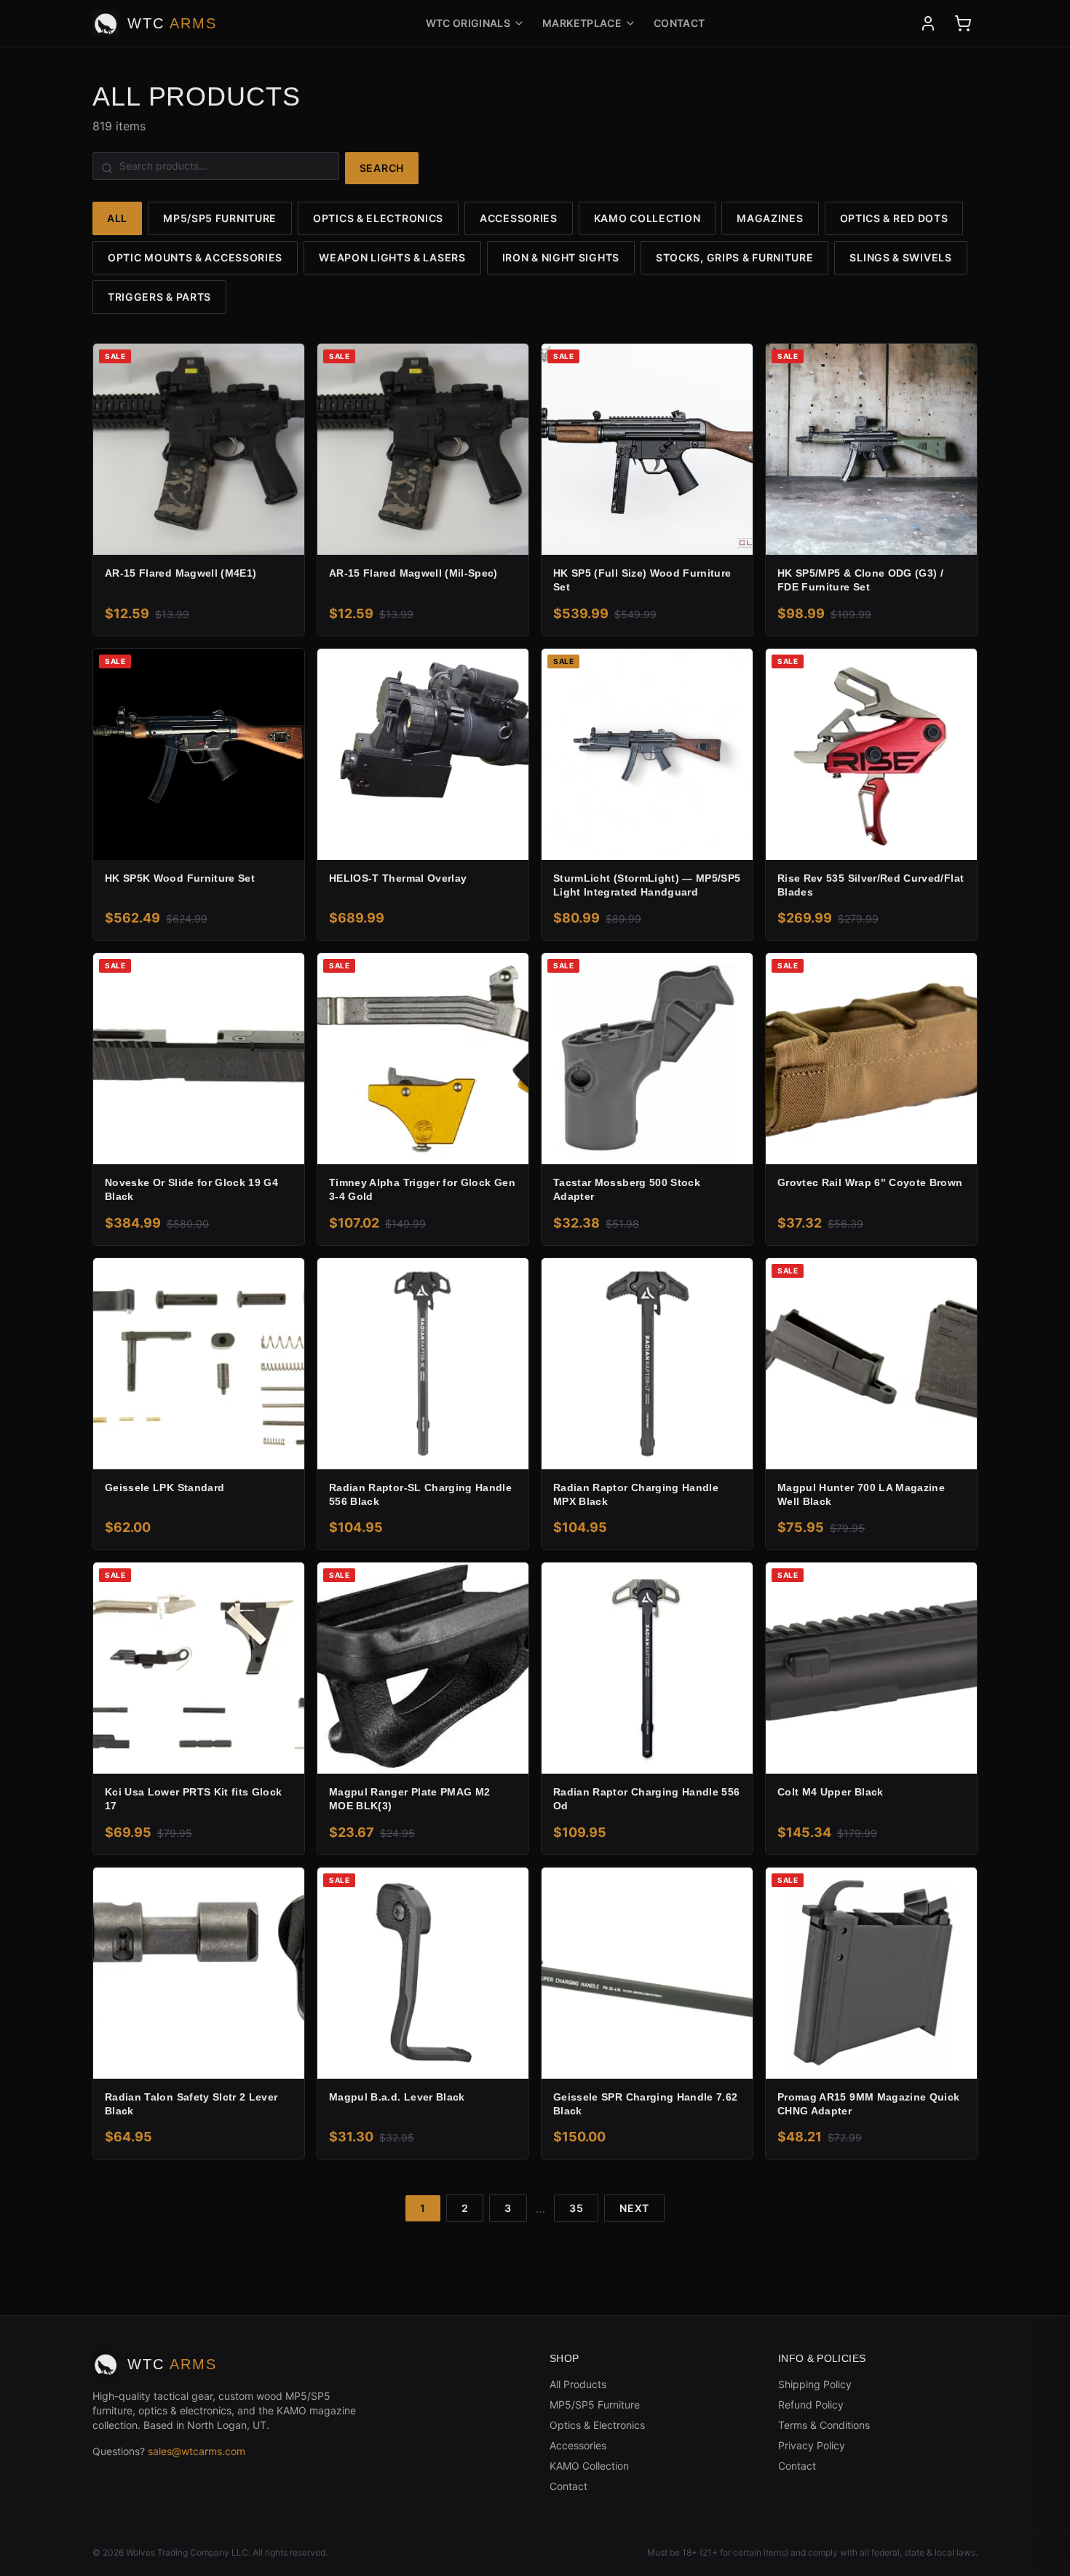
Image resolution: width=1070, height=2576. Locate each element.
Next (634, 2208)
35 (576, 2208)
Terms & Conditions (824, 2425)
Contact (679, 23)
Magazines (770, 218)
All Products (578, 2384)
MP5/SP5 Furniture (220, 218)
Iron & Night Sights (561, 257)
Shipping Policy (815, 2384)
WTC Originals (468, 23)
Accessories (519, 218)
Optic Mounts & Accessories (195, 257)
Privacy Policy (812, 2445)
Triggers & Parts (159, 297)
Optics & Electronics (378, 218)
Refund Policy (811, 2405)
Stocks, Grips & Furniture (735, 257)
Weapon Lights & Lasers (392, 257)
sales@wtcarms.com (197, 2451)
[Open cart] (963, 23)
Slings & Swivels (900, 257)
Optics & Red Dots (894, 218)
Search (382, 168)
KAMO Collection (647, 218)
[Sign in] (928, 23)
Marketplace (582, 23)
